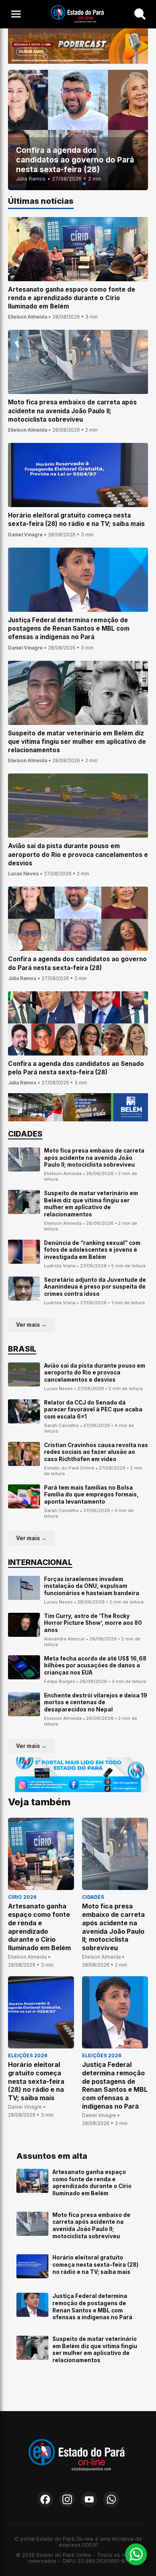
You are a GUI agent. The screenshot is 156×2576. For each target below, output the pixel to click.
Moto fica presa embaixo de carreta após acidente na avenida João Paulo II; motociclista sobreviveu (94, 1158)
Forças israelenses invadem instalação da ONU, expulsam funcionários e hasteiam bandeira (92, 1586)
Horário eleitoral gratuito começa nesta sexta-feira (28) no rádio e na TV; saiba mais (95, 2264)
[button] (72, 184)
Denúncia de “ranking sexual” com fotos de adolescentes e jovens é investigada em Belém (92, 1250)
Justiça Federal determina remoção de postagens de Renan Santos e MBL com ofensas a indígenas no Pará (92, 2307)
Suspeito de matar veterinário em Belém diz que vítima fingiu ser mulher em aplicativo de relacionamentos (91, 1204)
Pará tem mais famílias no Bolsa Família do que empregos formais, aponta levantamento (91, 1495)
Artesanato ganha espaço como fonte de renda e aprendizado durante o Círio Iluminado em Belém (92, 2183)
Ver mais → (31, 1325)
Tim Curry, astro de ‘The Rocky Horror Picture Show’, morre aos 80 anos (93, 1623)
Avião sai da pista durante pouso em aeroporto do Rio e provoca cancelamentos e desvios (95, 1373)
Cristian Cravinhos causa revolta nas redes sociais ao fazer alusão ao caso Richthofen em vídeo (96, 1452)
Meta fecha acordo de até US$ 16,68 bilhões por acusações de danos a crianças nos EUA (95, 1666)
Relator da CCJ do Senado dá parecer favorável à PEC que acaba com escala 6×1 (93, 1410)
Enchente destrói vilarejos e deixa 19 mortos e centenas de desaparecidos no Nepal (96, 1702)
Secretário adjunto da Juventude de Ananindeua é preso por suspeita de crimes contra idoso (95, 1287)
